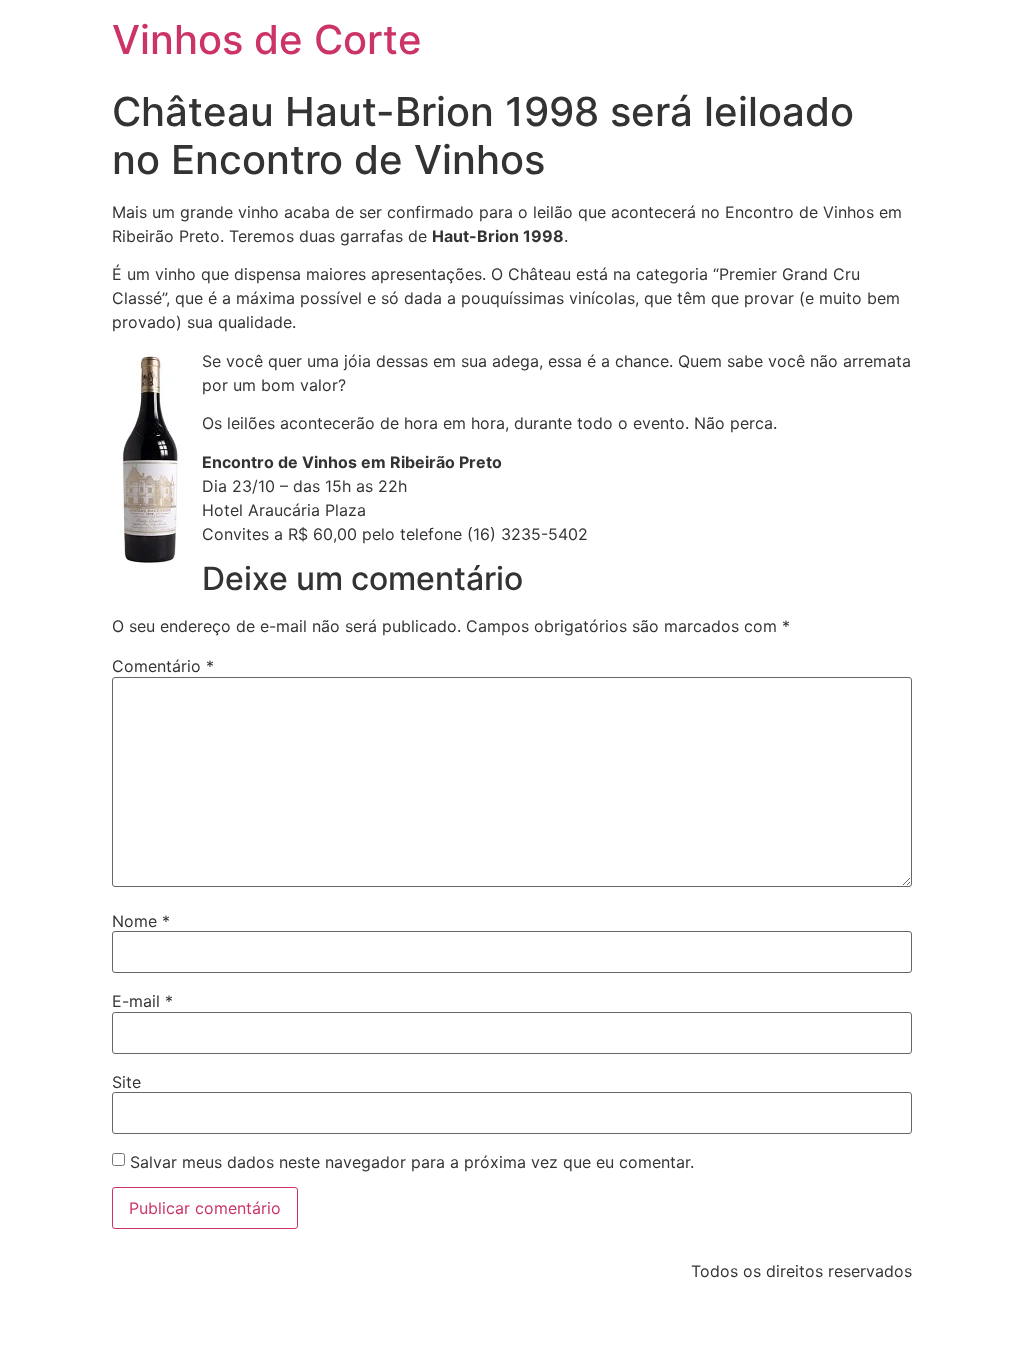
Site (126, 1082)
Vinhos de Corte (267, 39)
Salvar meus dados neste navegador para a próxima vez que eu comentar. (412, 1162)
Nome (141, 921)
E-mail (142, 1001)
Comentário (163, 666)
